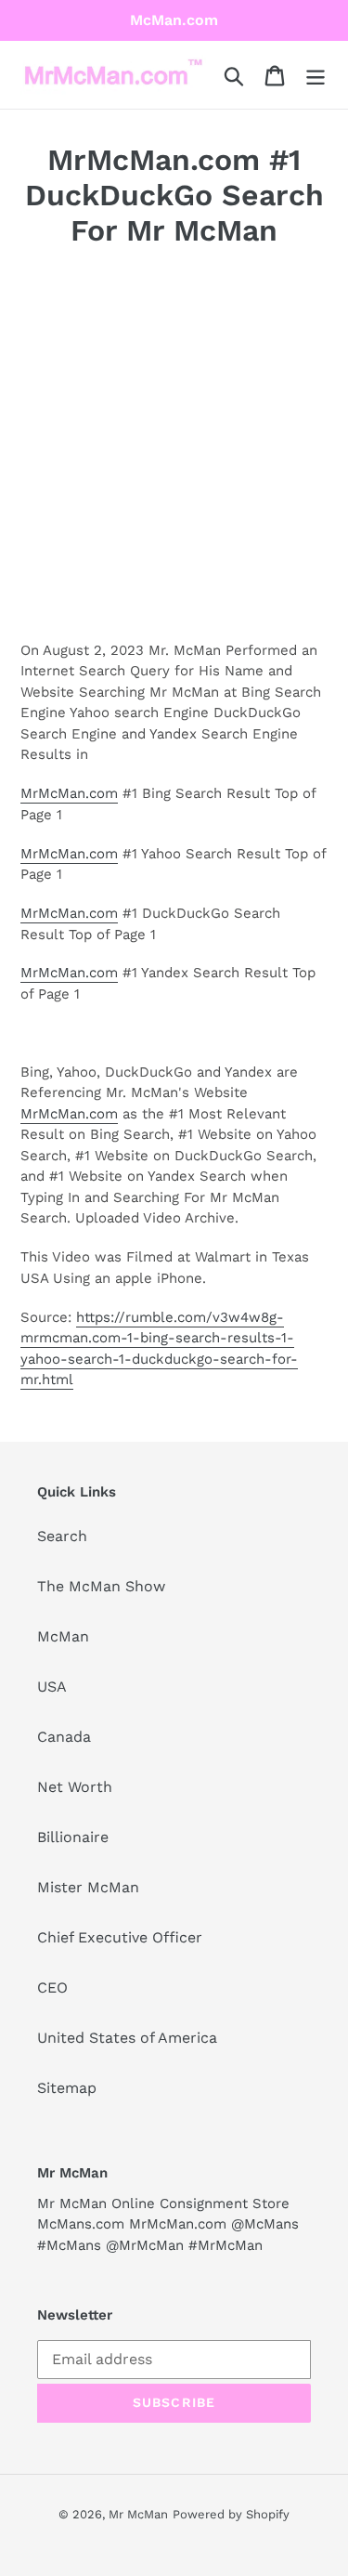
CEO (52, 1988)
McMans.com (81, 2224)
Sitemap (67, 2088)
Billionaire (73, 1837)
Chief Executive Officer (120, 1937)
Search (62, 1536)
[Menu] (316, 75)
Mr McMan (138, 2514)
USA (52, 1687)
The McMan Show (101, 1586)
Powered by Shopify (231, 2514)
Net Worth (75, 1787)
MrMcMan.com (69, 793)
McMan (63, 1636)
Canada (64, 1737)
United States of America (127, 2038)
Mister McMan (88, 1887)
